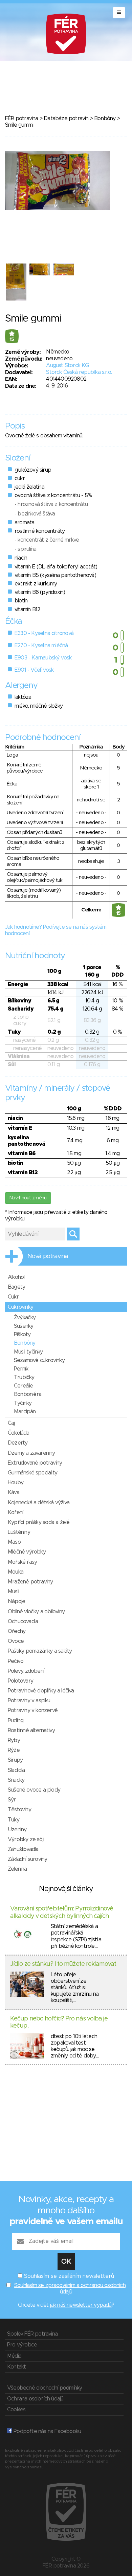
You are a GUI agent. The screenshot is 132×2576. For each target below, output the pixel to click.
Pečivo (16, 1661)
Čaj (11, 1423)
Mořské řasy (22, 1562)
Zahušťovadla (23, 1849)
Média (14, 2356)
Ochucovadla (23, 1621)
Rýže (14, 1750)
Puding (16, 1721)
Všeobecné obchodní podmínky (45, 2388)
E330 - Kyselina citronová (44, 633)
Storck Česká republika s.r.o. (79, 372)
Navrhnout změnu (28, 1198)
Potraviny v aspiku (29, 1701)
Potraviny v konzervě (33, 1710)
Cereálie (24, 1386)
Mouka (16, 1572)
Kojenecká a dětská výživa (39, 1503)
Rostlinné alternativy (31, 1730)
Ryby (14, 1740)
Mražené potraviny (30, 1582)
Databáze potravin (66, 119)
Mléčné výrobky (27, 1552)
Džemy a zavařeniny (31, 1453)
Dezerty (18, 1443)
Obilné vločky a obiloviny (36, 1612)
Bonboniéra (28, 1394)
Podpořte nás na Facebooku (47, 2431)
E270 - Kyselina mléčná (41, 646)
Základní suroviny (27, 1859)
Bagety (16, 1287)
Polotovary (20, 1681)
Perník (21, 1369)
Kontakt (16, 2367)
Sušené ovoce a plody (34, 1790)
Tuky (14, 1820)
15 (12, 340)
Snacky (16, 1780)
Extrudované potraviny (35, 1463)
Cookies (16, 2410)
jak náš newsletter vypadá (81, 2305)
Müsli (13, 1592)
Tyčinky (23, 1403)
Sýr (12, 1800)
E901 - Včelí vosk (34, 670)
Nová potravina (48, 1256)
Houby (16, 1483)
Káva (14, 1492)
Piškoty (22, 1335)
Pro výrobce (22, 2345)
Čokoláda (19, 1433)
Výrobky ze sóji (26, 1839)
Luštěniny (19, 1532)
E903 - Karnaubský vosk (43, 658)
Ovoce (16, 1641)
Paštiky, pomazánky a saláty (40, 1651)
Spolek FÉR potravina (32, 2334)
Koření (15, 1512)
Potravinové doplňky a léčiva (41, 1691)
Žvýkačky (25, 1318)
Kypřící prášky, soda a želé (39, 1522)
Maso (14, 1542)
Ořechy (17, 1631)
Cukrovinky (20, 1307)
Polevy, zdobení (26, 1671)
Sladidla (16, 1770)
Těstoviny (19, 1810)
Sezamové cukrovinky (39, 1360)
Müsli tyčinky (28, 1352)
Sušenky (24, 1326)
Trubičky (24, 1377)
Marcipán (25, 1412)
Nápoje (16, 1601)
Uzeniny (17, 1830)
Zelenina (17, 1869)
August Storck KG (67, 365)
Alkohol (16, 1277)
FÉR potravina (22, 119)
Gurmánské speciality (32, 1473)
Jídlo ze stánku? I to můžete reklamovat (63, 1964)
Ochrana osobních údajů (35, 2399)
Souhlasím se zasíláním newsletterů (69, 2276)
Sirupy (15, 1760)
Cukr (13, 1297)
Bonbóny (105, 119)
